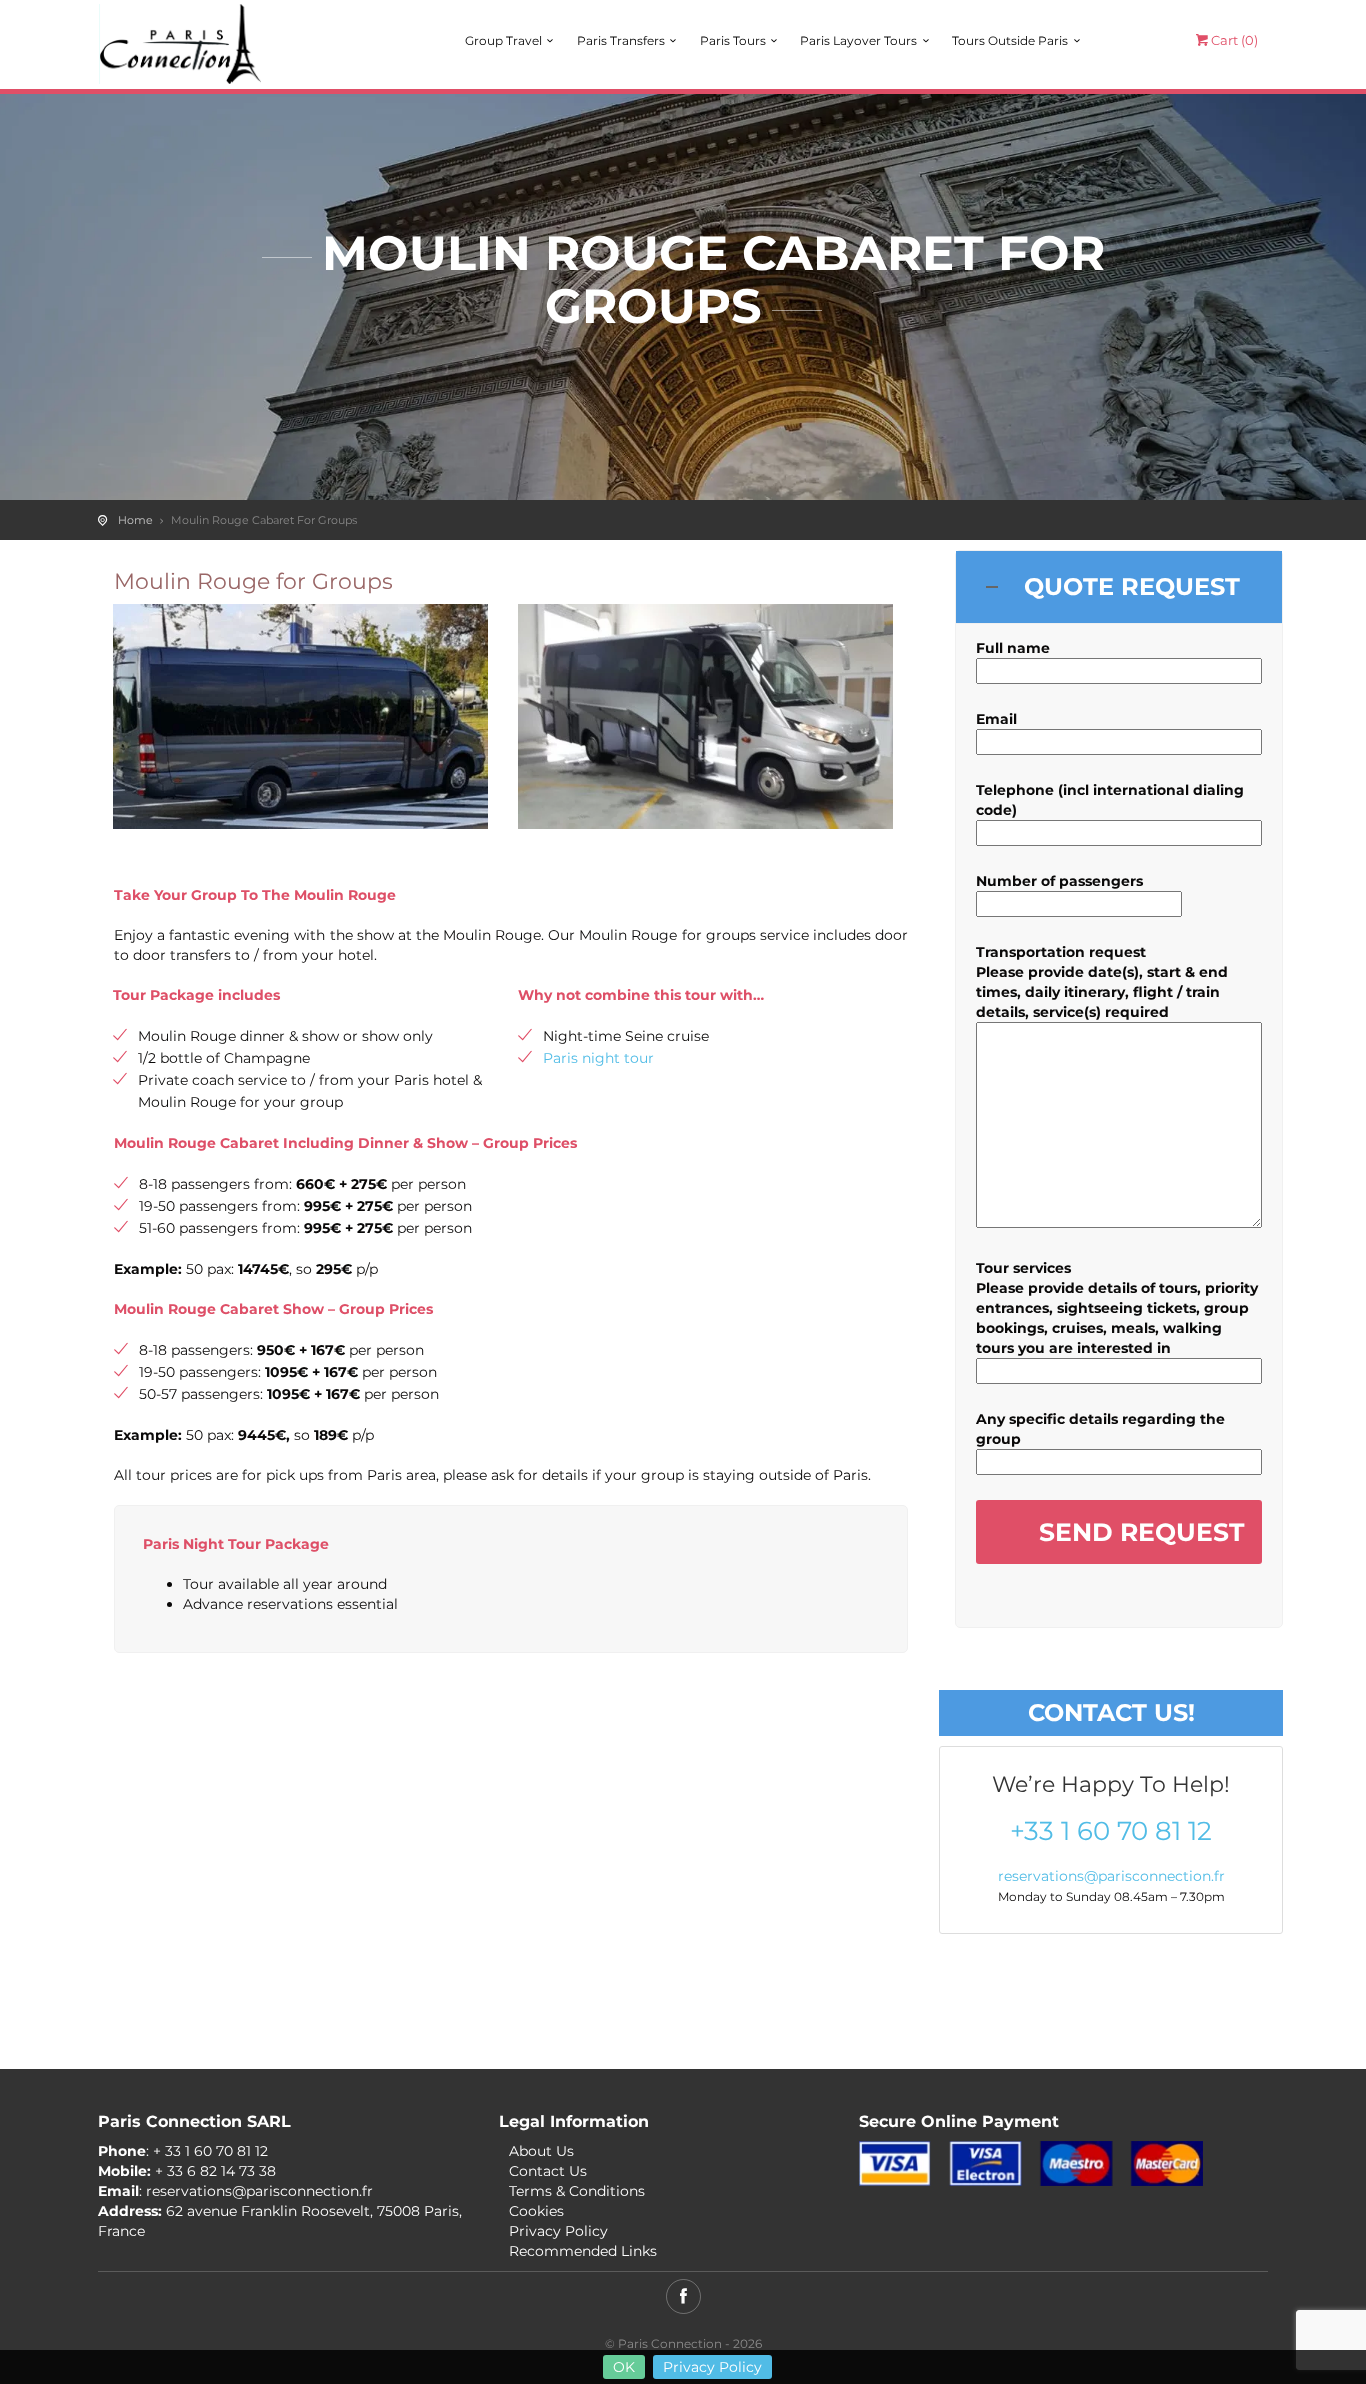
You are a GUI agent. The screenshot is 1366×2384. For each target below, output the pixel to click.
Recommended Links (583, 2251)
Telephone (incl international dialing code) (1110, 800)
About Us (541, 2151)
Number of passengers (1059, 881)
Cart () (1234, 40)
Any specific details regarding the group (1100, 1429)
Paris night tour (598, 1058)
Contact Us (548, 2171)
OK (624, 2367)
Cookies (536, 2211)
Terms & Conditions (577, 2191)
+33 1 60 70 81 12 (1111, 1831)
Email (996, 719)
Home (135, 520)
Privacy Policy (712, 2367)
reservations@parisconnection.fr (1111, 1876)
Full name (1013, 648)
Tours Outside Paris (1010, 40)
